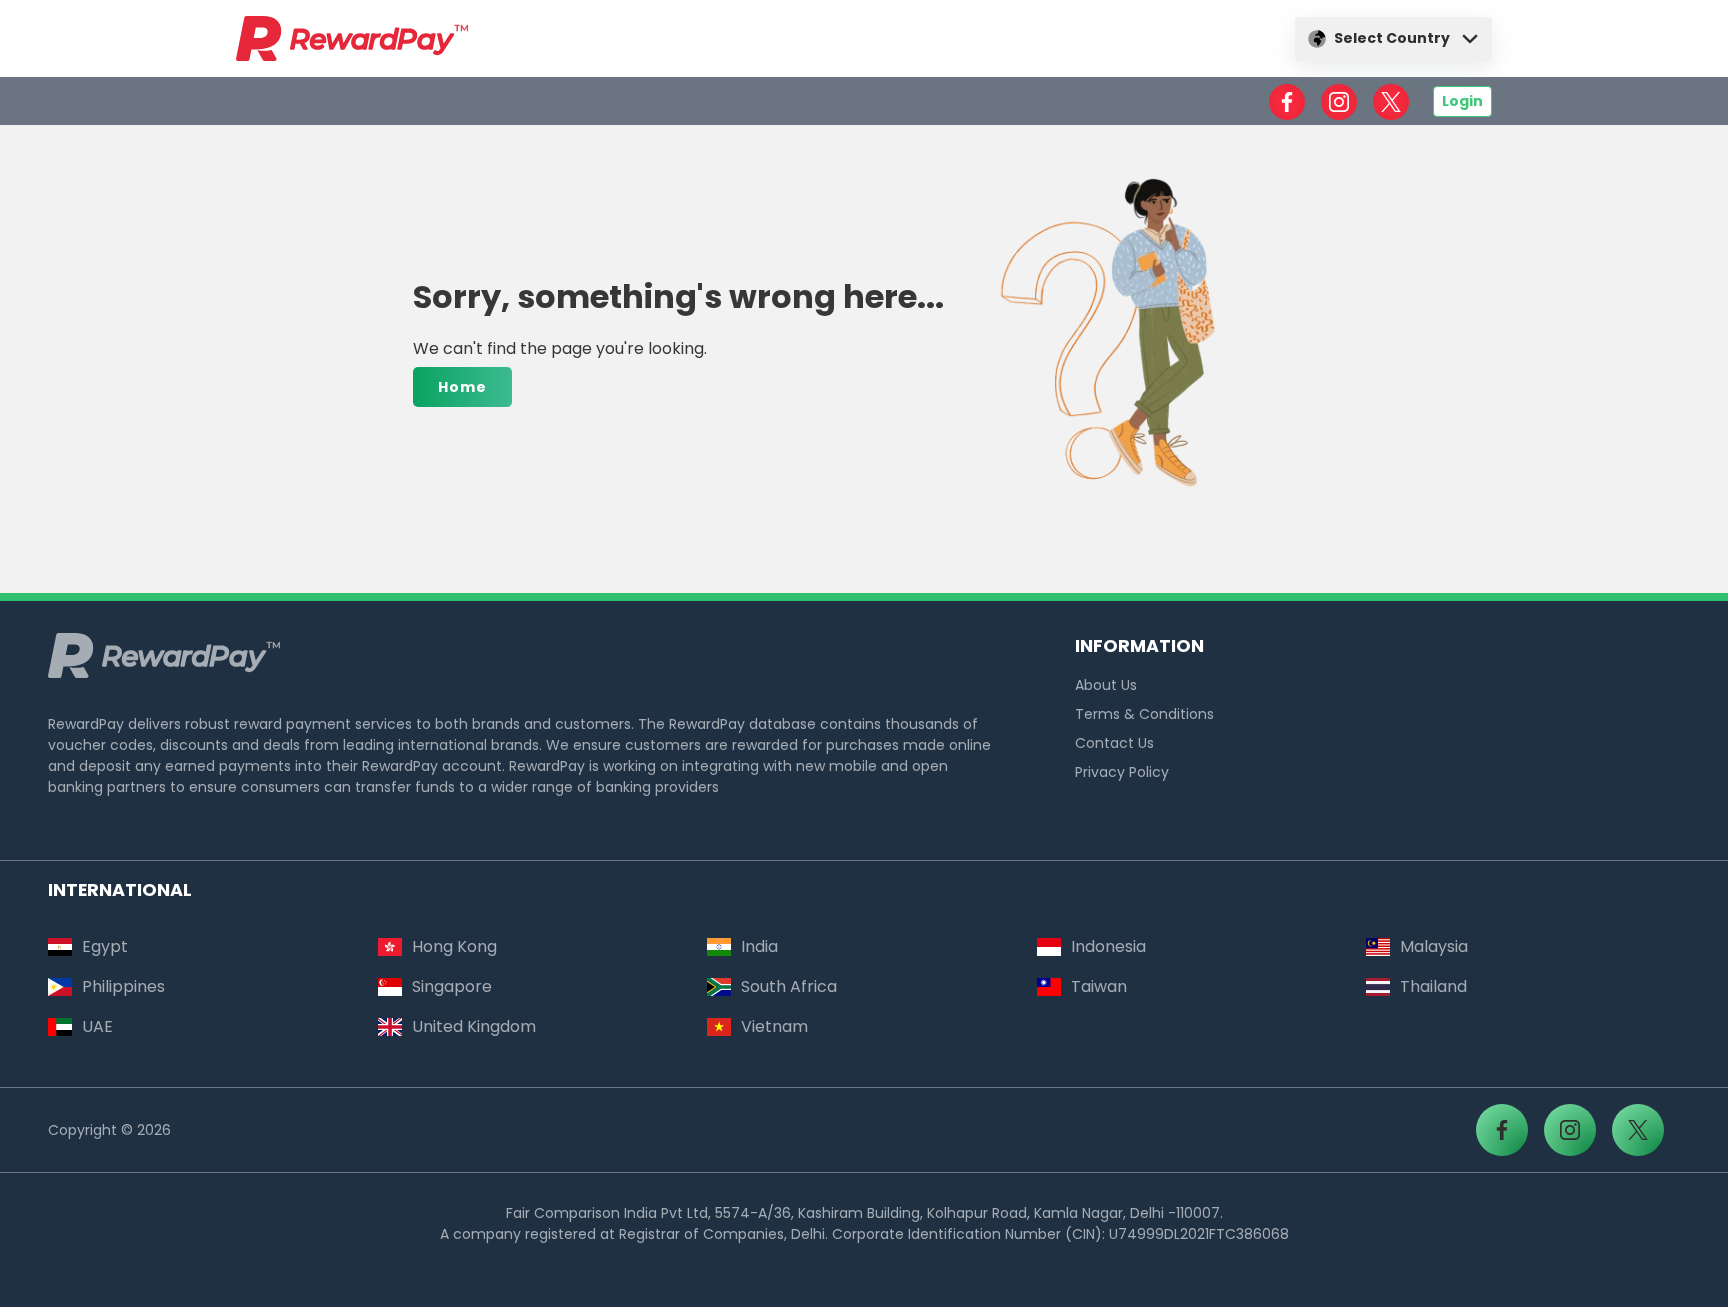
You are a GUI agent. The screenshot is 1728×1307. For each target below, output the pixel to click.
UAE (97, 1026)
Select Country (1392, 38)
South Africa (789, 986)
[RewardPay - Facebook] (1287, 102)
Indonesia (1108, 946)
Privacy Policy (1122, 772)
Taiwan (1099, 986)
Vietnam (774, 1026)
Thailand (1433, 986)
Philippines (123, 986)
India (759, 946)
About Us (1106, 685)
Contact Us (1114, 743)
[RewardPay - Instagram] (1339, 102)
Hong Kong (454, 946)
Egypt (105, 946)
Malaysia (1434, 946)
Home (462, 387)
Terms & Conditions (1144, 714)
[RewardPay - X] (1391, 102)
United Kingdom (474, 1026)
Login (1462, 101)
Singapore (452, 986)
